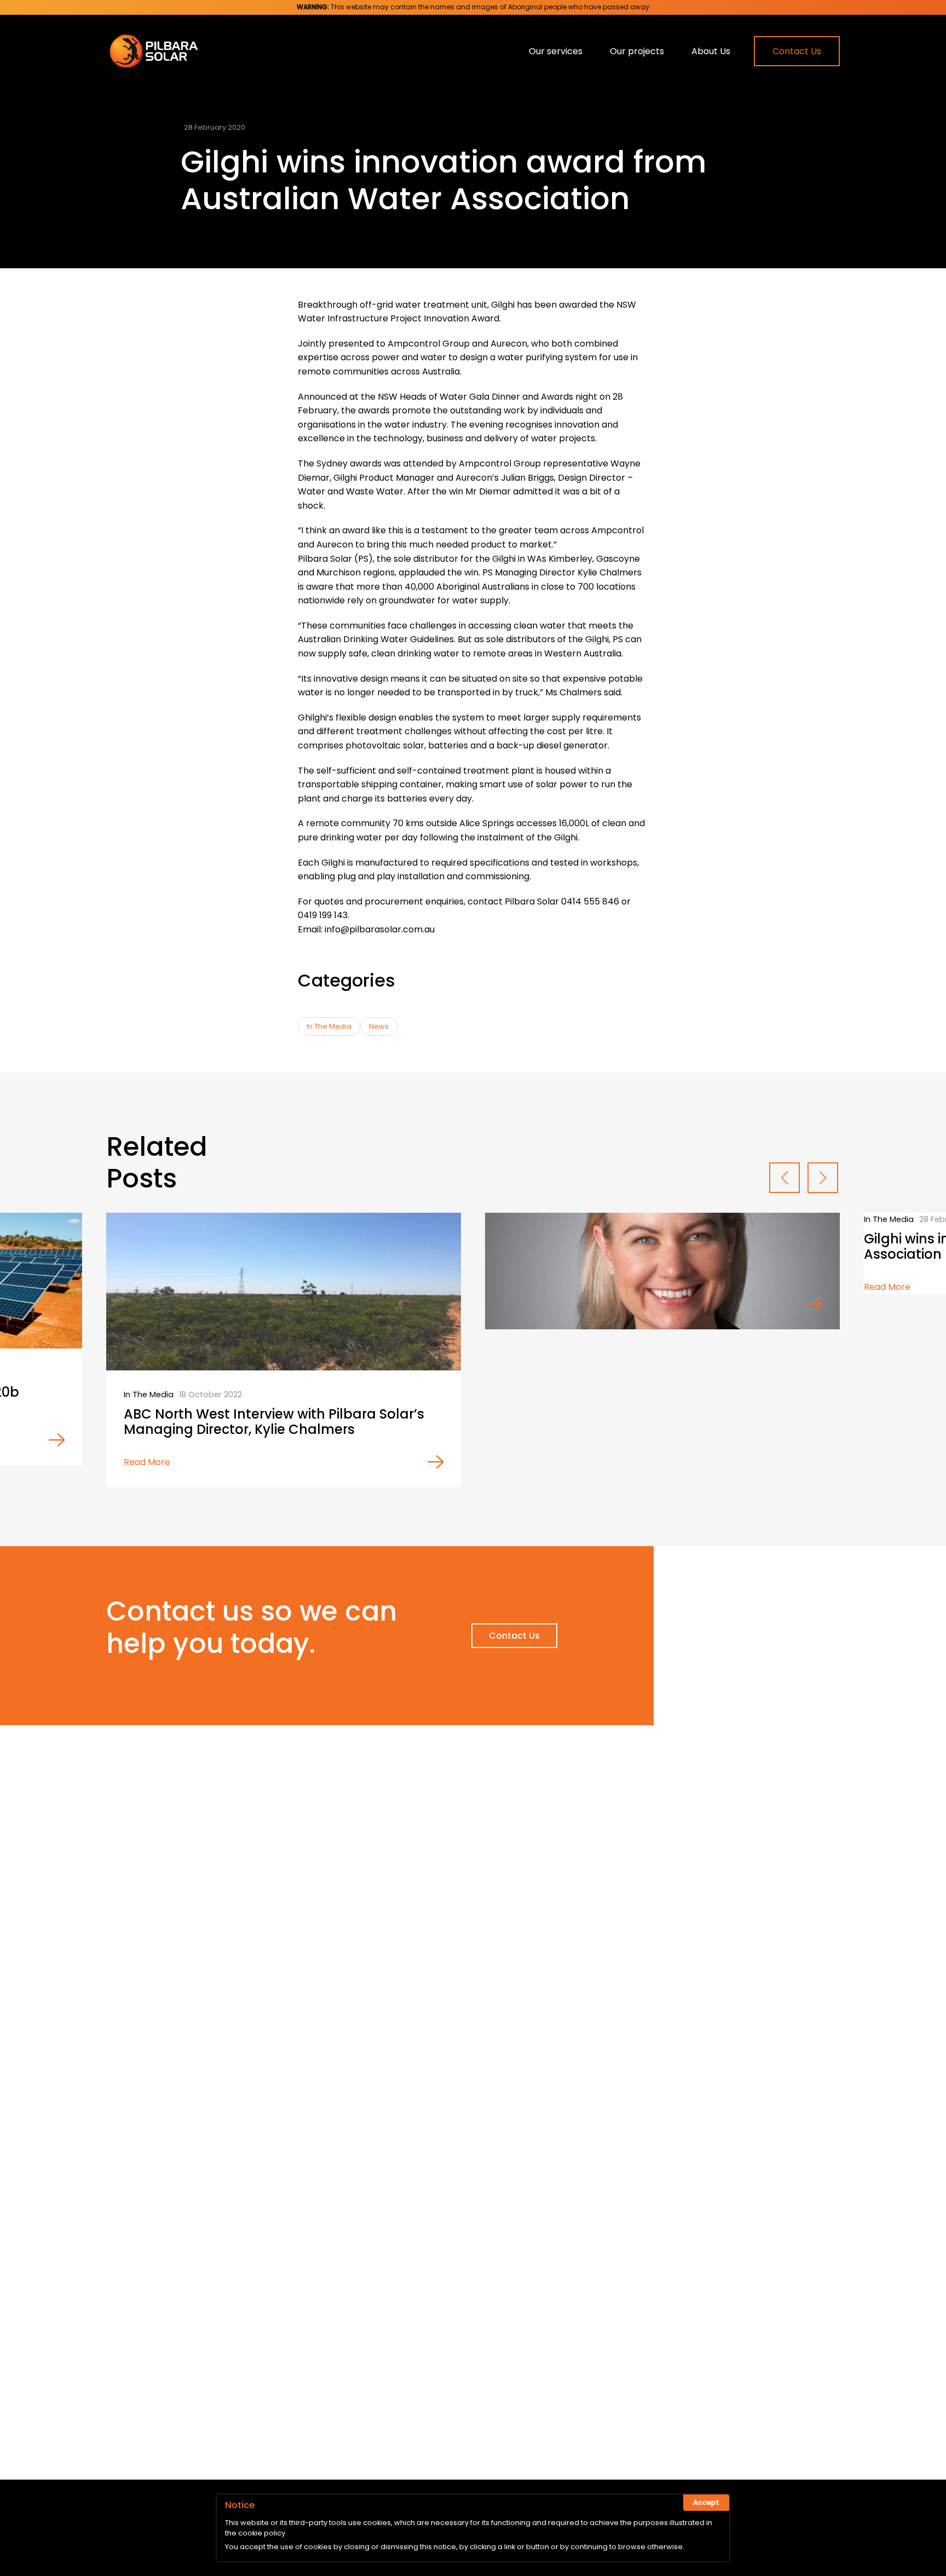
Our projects (637, 51)
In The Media (329, 1026)
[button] (785, 1178)
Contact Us (797, 51)
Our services (556, 51)
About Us (711, 51)
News (379, 1026)
